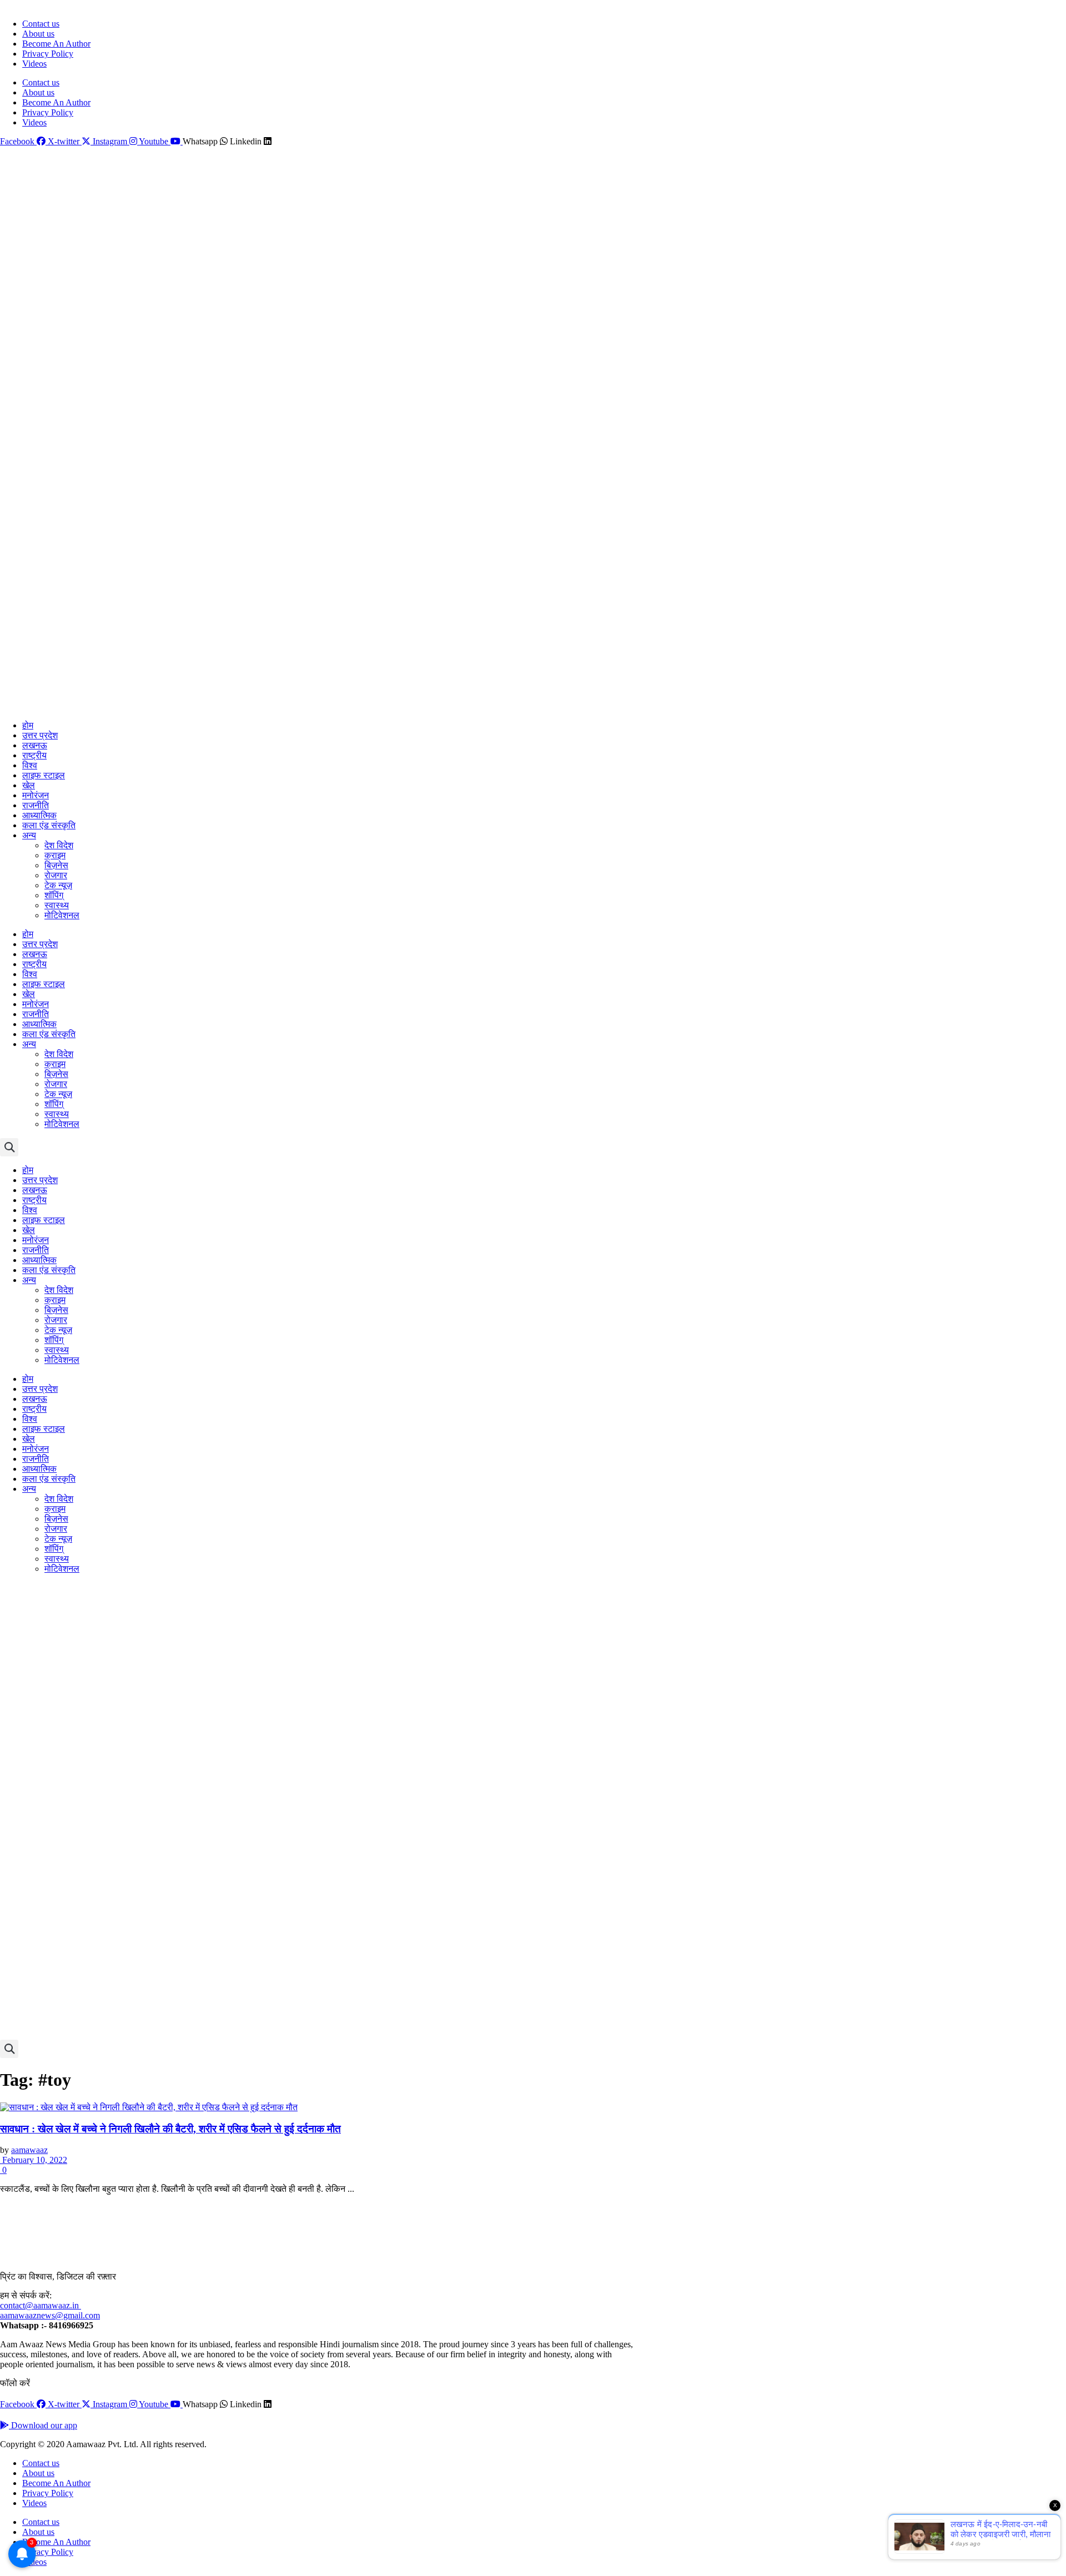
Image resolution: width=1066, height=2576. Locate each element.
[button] (9, 1147)
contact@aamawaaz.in (41, 2305)
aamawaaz (29, 2150)
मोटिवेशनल (62, 915)
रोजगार (56, 875)
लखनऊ (35, 745)
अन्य (29, 835)
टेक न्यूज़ (58, 885)
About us (38, 34)
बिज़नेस (56, 865)
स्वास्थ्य (57, 905)
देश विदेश (59, 845)
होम (28, 725)
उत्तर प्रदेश (40, 735)
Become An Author (56, 44)
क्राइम (55, 855)
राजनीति (36, 805)
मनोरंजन (36, 795)
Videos (34, 64)
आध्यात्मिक (39, 815)
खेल (29, 785)
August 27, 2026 (26, 5)
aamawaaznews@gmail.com (50, 2315)
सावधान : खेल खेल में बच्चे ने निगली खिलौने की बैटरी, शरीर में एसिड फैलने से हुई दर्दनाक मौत (170, 2129)
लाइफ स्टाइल (44, 775)
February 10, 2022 (34, 2160)
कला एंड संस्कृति (49, 825)
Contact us (41, 24)
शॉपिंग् (54, 895)
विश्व (30, 765)
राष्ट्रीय (34, 755)
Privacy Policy (48, 54)
